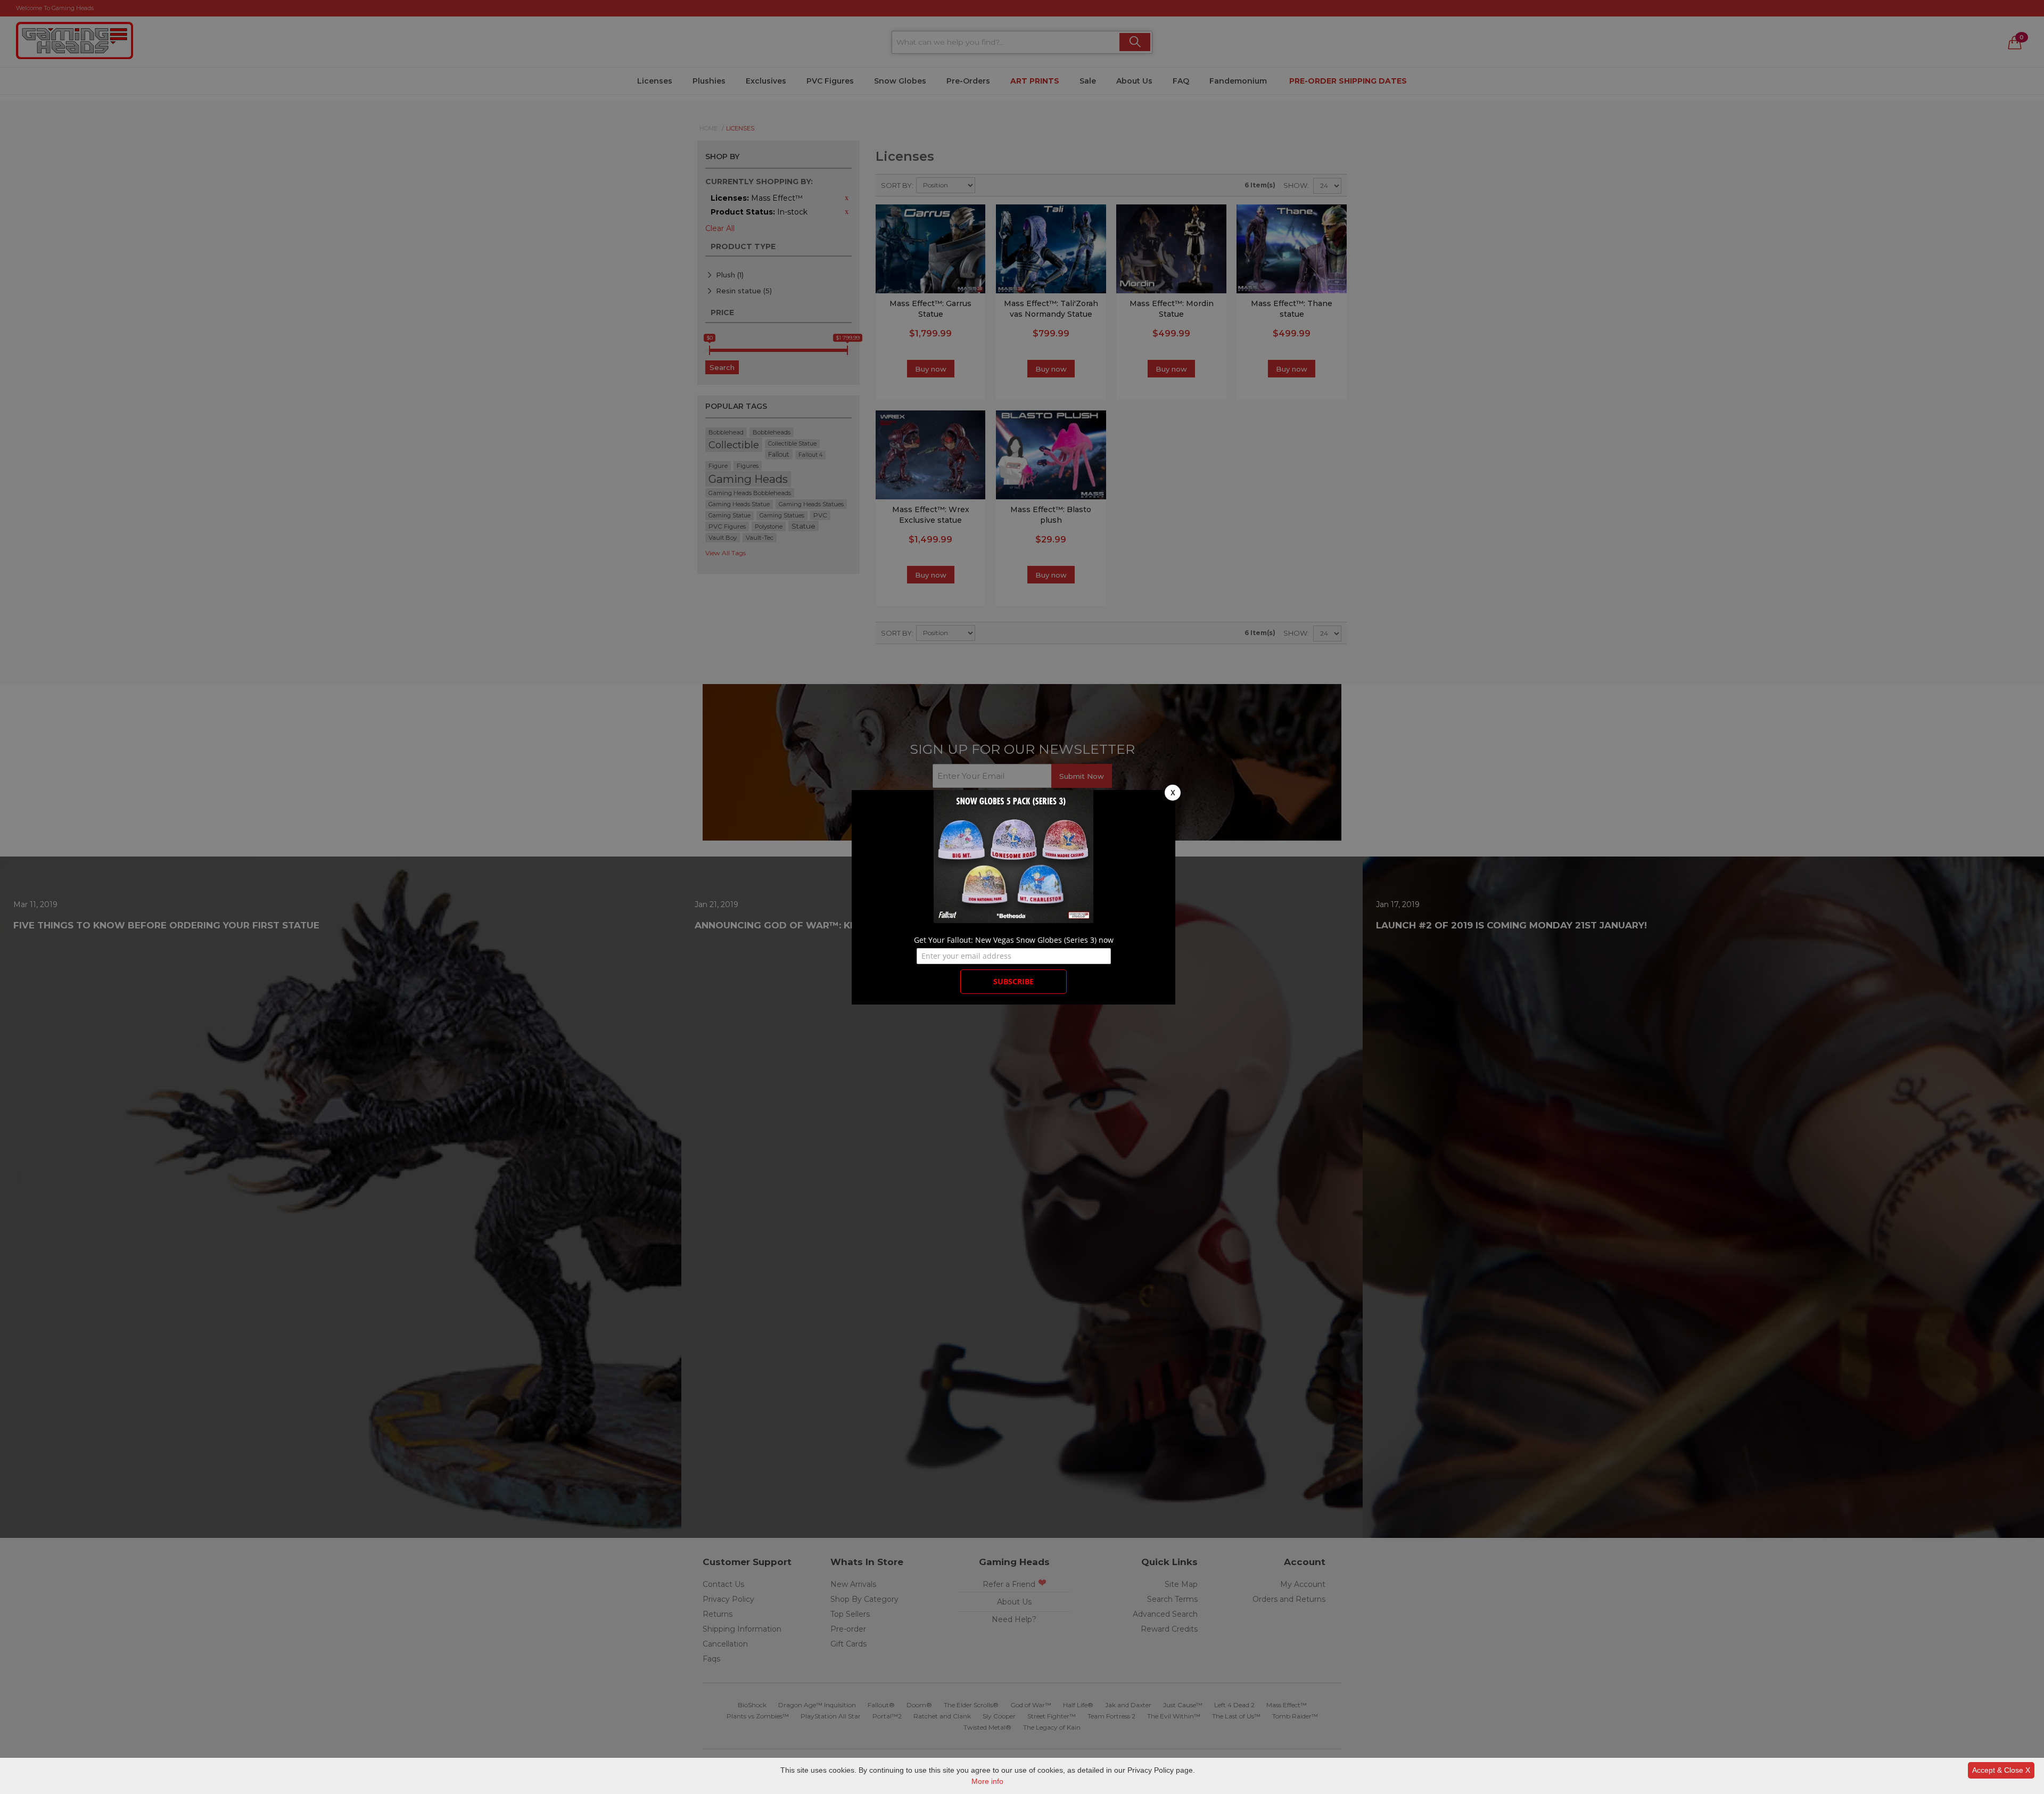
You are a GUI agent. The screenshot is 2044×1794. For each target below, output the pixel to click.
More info (987, 1781)
